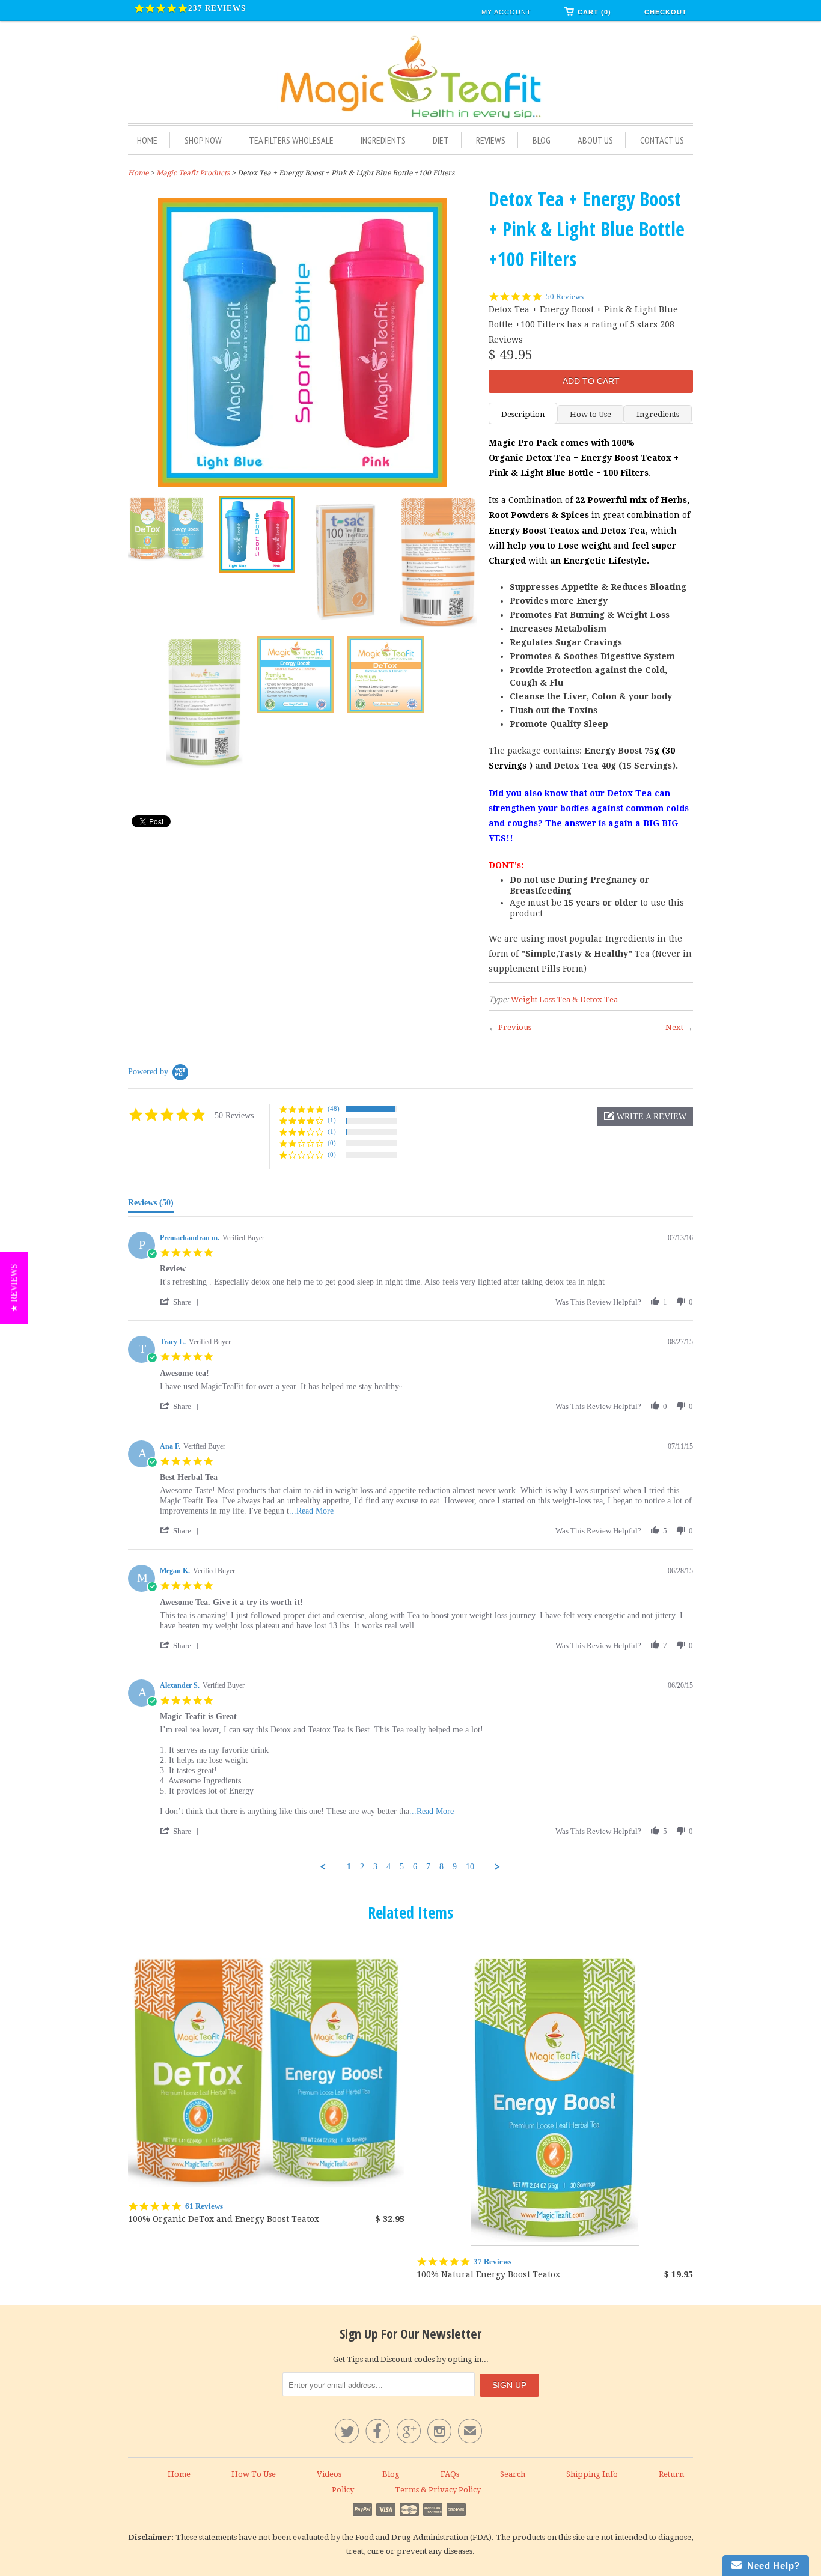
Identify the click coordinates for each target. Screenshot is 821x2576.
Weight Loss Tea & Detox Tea (564, 1000)
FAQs (450, 2474)
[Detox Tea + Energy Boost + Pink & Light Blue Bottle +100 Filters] (302, 343)
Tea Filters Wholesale (291, 140)
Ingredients (383, 140)
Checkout (666, 12)
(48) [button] (334, 1109)
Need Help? (771, 2565)
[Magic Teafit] (410, 78)
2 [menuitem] (362, 1867)
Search (513, 2474)
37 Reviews (493, 2261)
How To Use (254, 2474)
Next (674, 1027)
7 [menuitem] (428, 1867)
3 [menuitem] (375, 1867)
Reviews (491, 140)
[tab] (151, 1205)
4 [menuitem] (389, 1867)
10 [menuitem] (470, 1867)
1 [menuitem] (349, 1867)
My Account (506, 12)
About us (595, 140)
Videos (329, 2474)
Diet (441, 140)
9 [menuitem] (455, 1867)
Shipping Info (592, 2474)
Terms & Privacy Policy (438, 2490)
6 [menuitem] (415, 1867)
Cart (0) (594, 12)
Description (523, 414)
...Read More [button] (311, 1511)
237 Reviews (217, 8)
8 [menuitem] (441, 1867)
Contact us (662, 140)
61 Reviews (204, 2206)
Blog (542, 140)
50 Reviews (565, 297)
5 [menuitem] (402, 1867)
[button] (645, 1116)
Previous (515, 1027)
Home (147, 140)
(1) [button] (332, 1120)
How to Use (591, 414)
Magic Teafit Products (193, 173)
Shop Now (203, 140)
